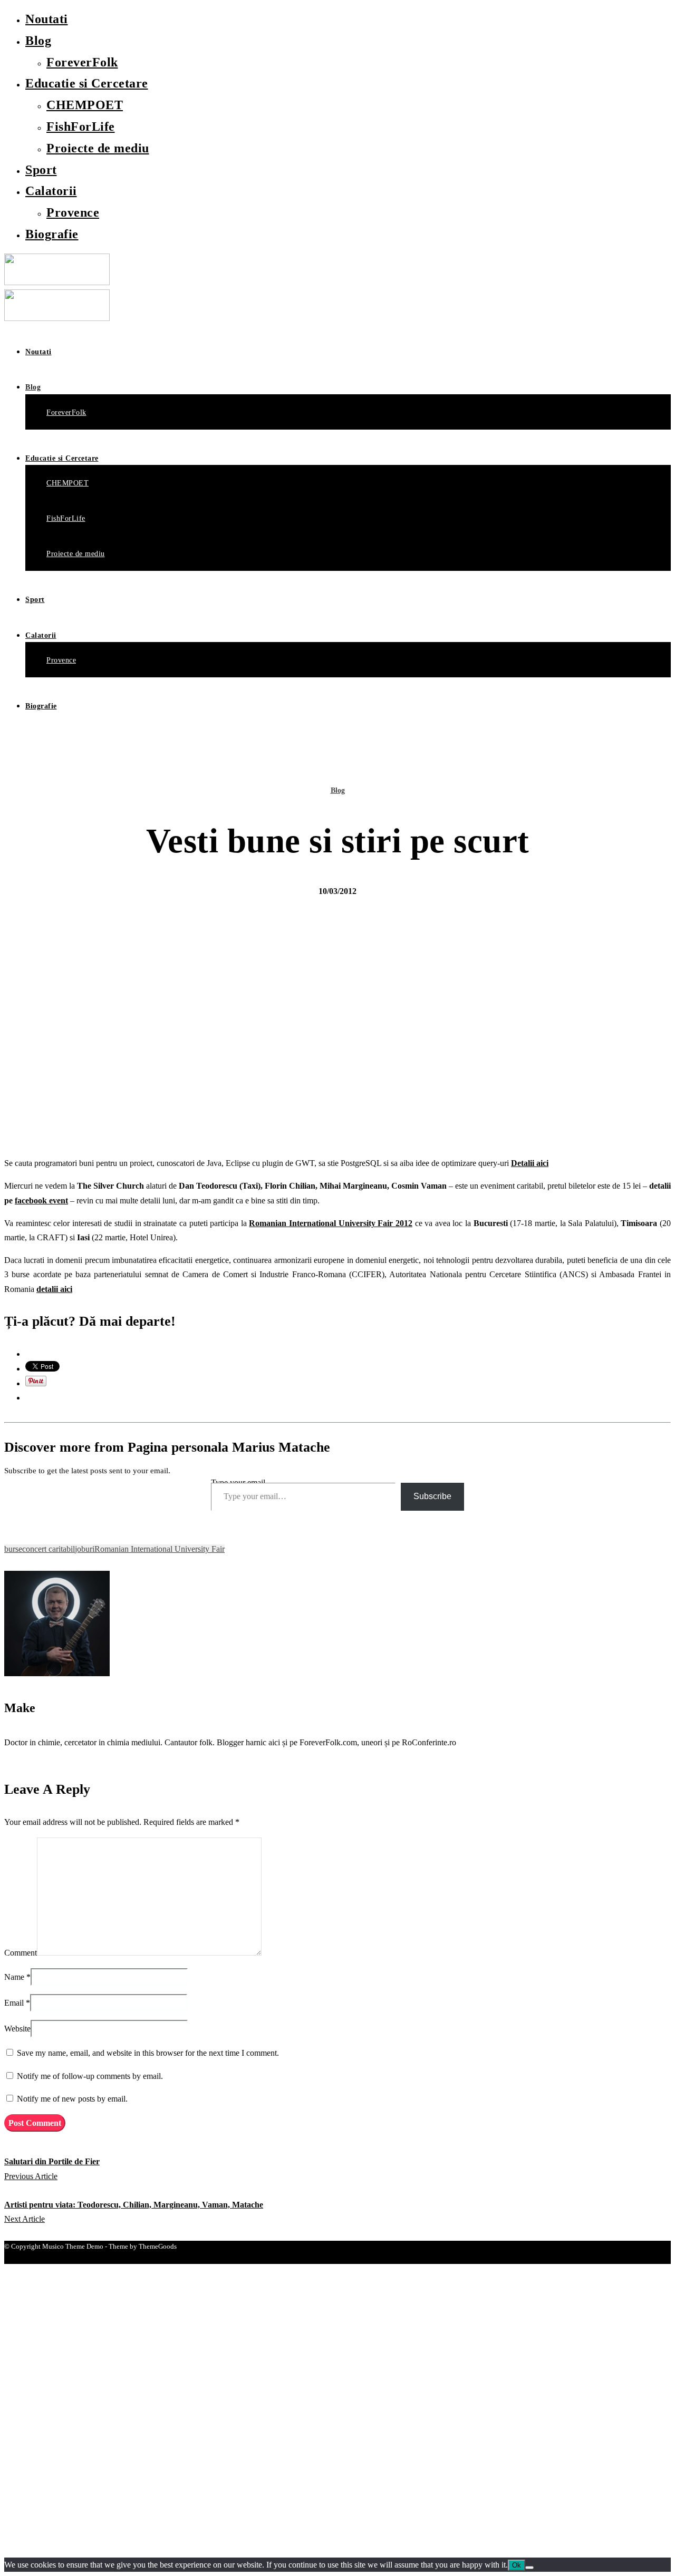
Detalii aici (530, 1163)
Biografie (52, 234)
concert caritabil (49, 1549)
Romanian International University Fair (160, 1549)
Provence (73, 212)
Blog (38, 41)
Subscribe (432, 1496)
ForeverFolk (82, 62)
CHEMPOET (85, 105)
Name (14, 1977)
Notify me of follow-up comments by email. (90, 2076)
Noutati (47, 19)
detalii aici (54, 1289)
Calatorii (51, 191)
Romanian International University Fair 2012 (330, 1223)
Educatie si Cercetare (87, 83)
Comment (21, 1953)
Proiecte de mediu (98, 148)
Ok (517, 2565)
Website (17, 2029)
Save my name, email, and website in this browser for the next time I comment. (148, 2053)
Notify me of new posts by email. (72, 2099)
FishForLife (81, 127)
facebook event (41, 1200)
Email (14, 2003)
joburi (85, 1549)
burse (13, 1549)
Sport (41, 170)
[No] (529, 2568)
